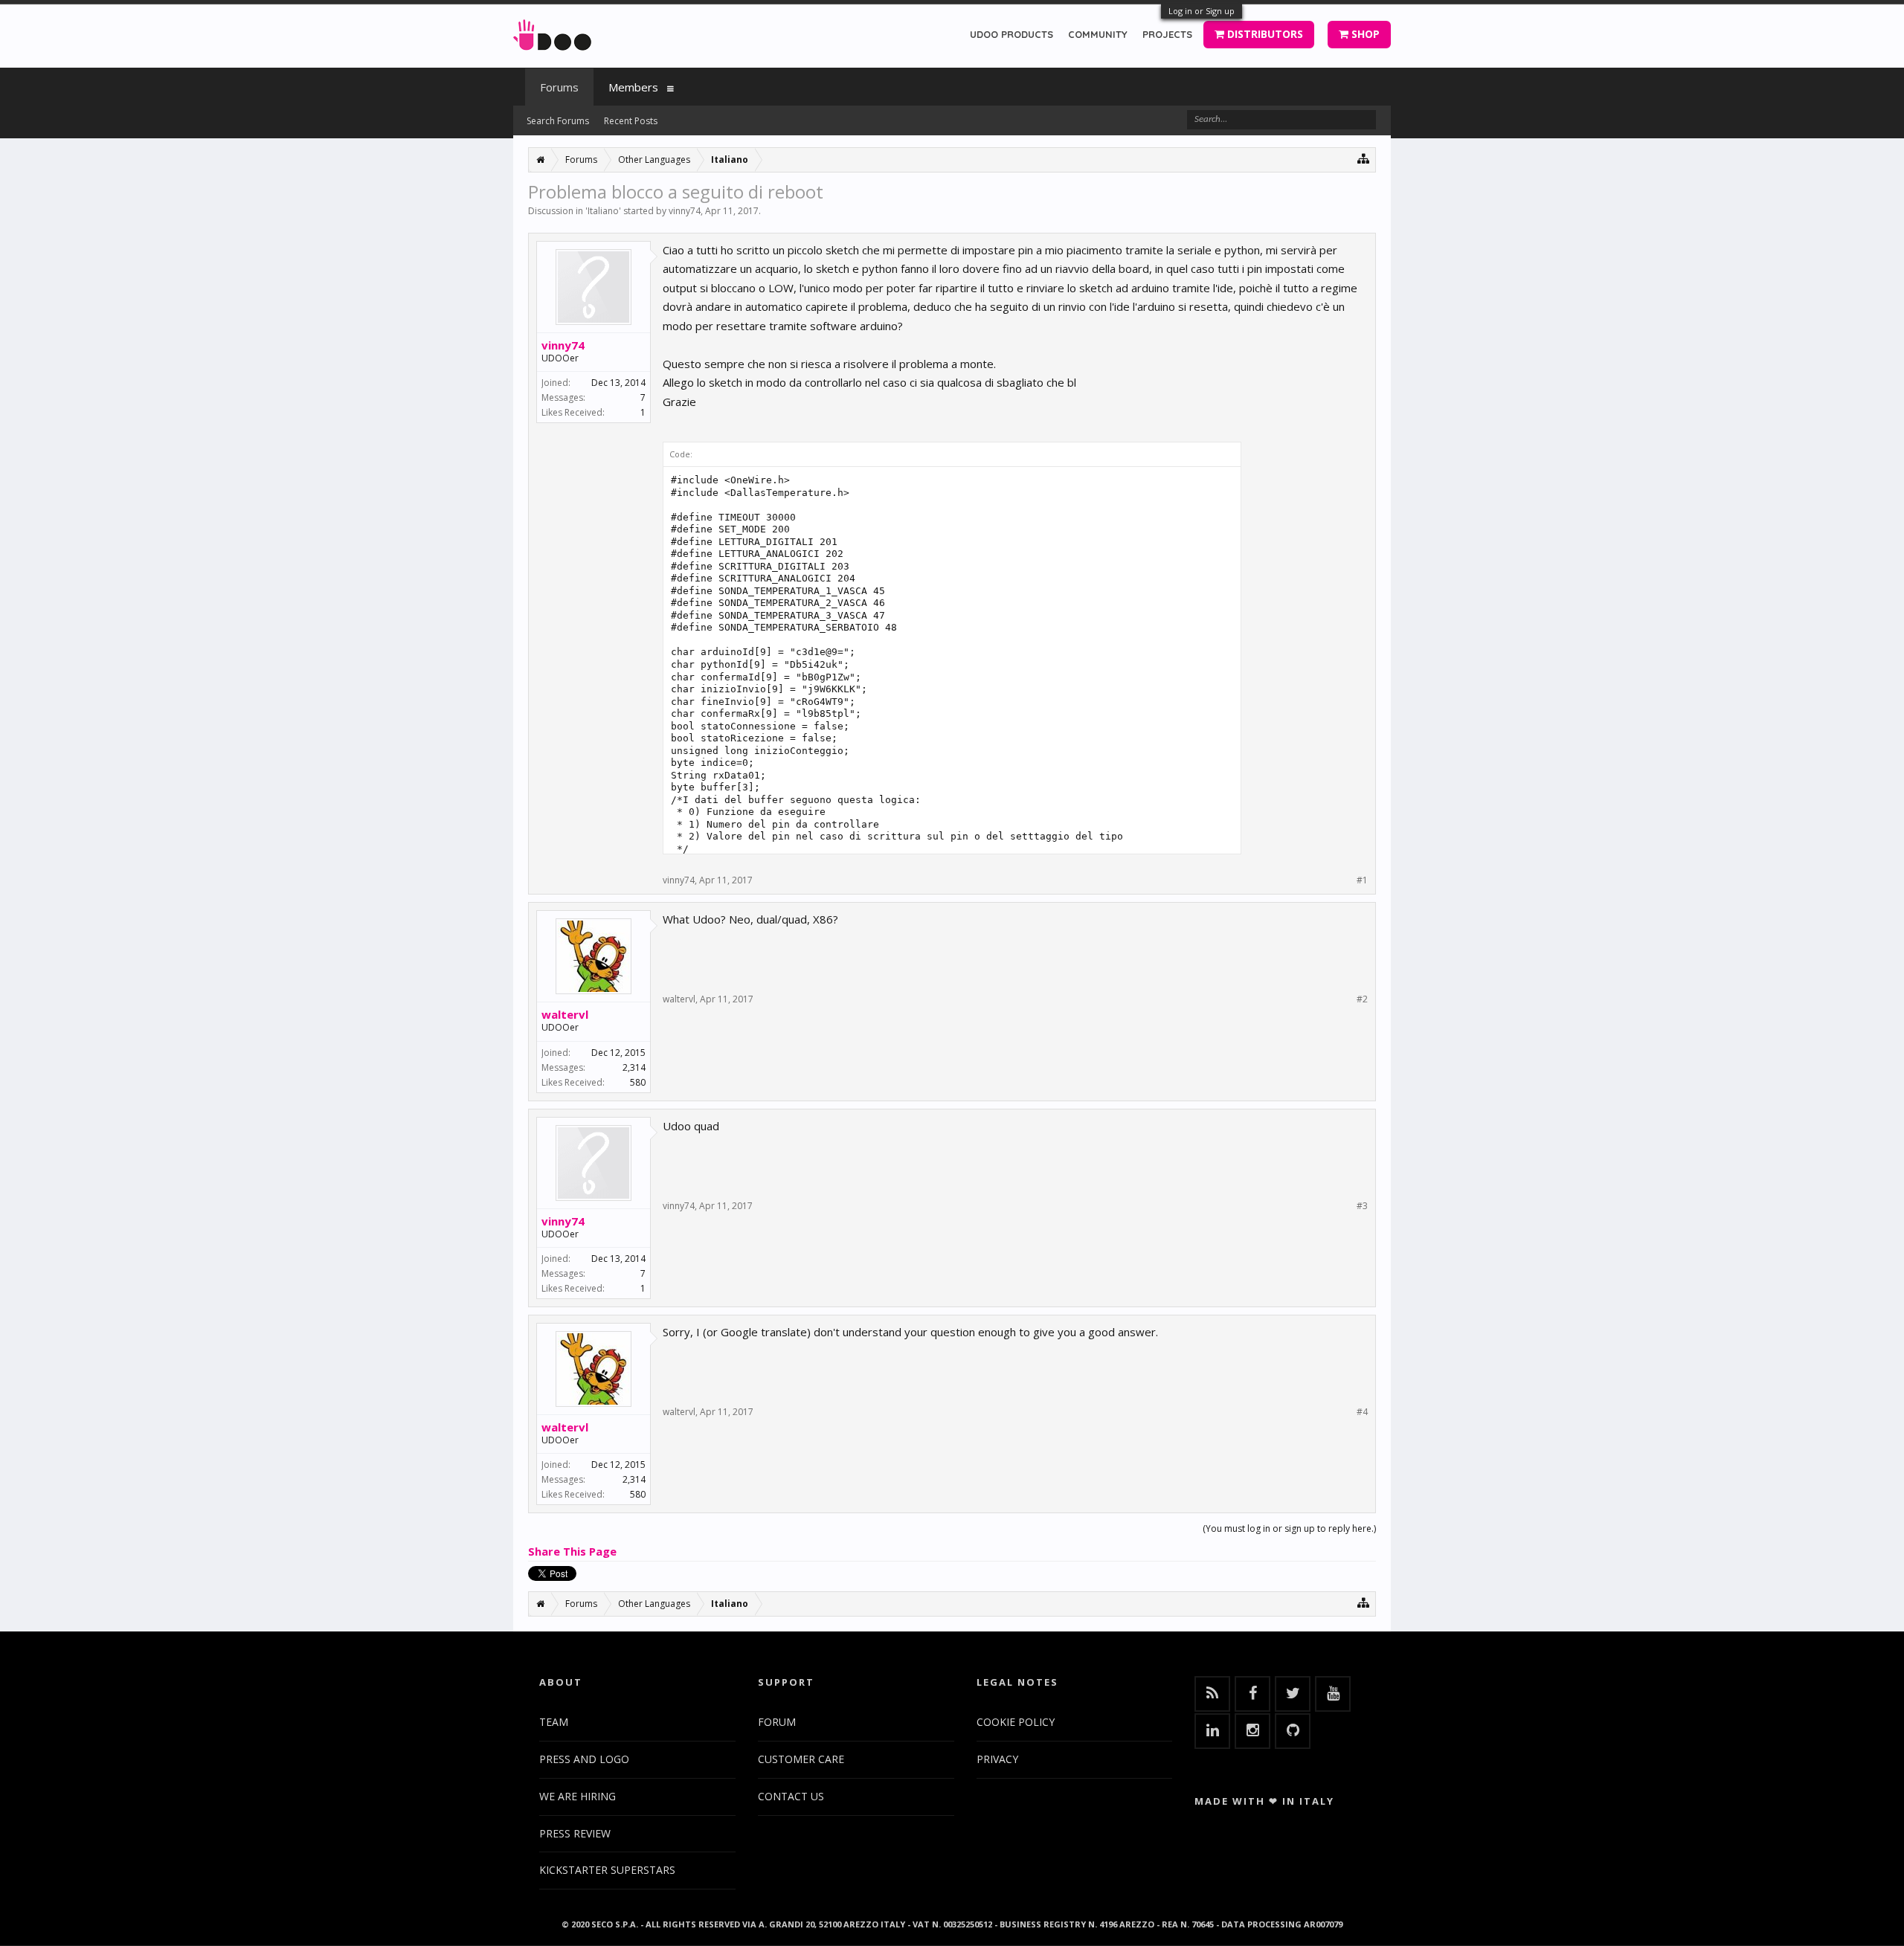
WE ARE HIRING (578, 1796)
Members (633, 87)
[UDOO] (552, 32)
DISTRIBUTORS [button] (1264, 34)
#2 (1362, 999)
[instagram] (1252, 1731)
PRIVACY (997, 1759)
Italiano (603, 211)
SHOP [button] (1364, 34)
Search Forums (558, 121)
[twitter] (1293, 1694)
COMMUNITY (1098, 34)
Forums (559, 87)
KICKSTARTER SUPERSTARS (607, 1870)
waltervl (565, 1014)
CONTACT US (791, 1796)
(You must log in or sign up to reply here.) (1289, 1528)
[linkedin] (1212, 1731)
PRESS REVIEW (575, 1833)
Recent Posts (631, 121)
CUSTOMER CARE (801, 1759)
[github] (1293, 1731)
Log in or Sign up (1202, 11)
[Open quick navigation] (1364, 158)
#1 (1362, 880)
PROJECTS (1167, 34)
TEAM (554, 1722)
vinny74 (685, 211)
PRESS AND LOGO (584, 1759)
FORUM (777, 1722)
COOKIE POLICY (1016, 1722)
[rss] (1212, 1694)
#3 (1362, 1206)
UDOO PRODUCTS (1011, 34)
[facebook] (1252, 1694)
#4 (1362, 1412)
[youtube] (1333, 1694)
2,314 (634, 1067)
